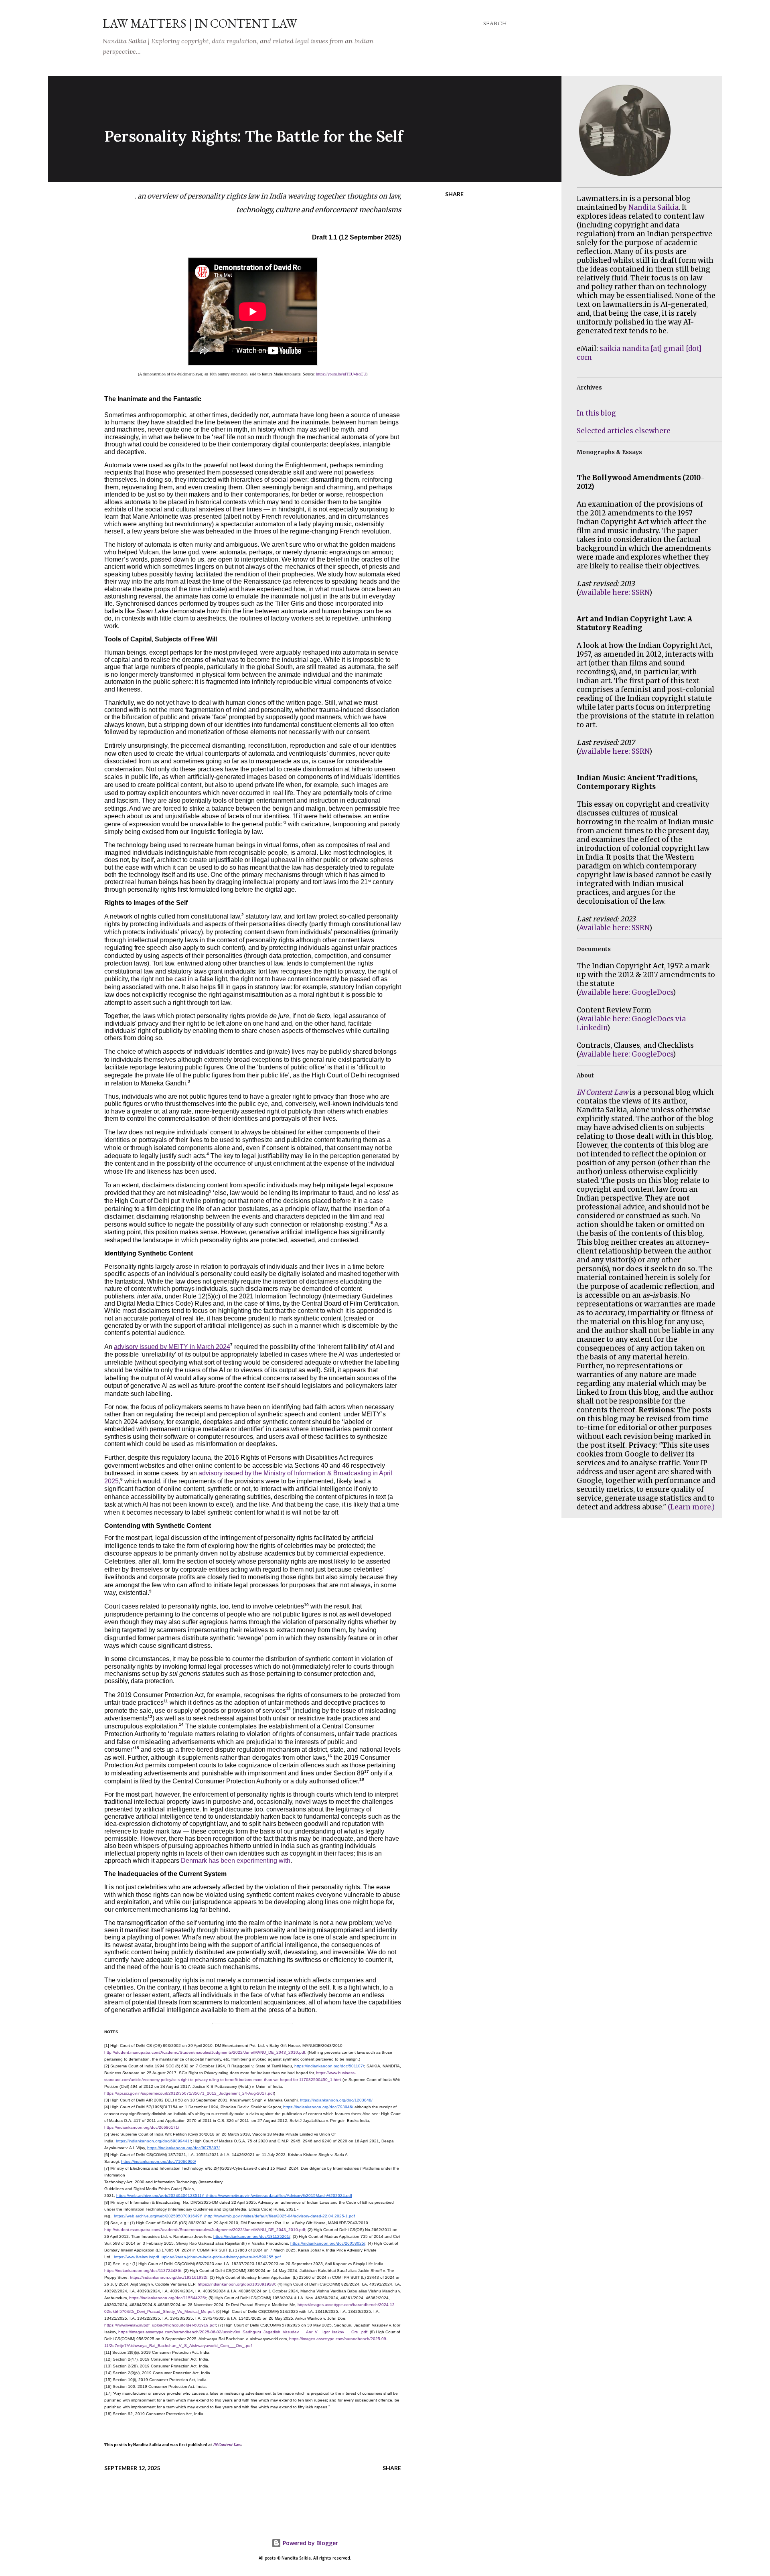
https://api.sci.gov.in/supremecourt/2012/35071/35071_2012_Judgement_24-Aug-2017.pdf (189, 2093)
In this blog (596, 413)
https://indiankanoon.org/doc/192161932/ (169, 2277)
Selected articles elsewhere (624, 431)
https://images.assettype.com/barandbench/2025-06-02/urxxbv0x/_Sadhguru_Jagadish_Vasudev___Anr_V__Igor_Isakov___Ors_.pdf (243, 2332)
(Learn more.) (691, 1507)
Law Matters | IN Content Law (200, 23)
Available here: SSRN (614, 592)
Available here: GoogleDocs (626, 992)
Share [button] (454, 194)
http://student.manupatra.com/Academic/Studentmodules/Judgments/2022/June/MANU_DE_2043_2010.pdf (205, 2052)
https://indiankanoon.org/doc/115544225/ (168, 2298)
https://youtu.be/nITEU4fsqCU (341, 374)
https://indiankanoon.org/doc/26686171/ (142, 2127)
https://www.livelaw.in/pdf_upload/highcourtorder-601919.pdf (160, 2325)
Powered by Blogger (310, 2543)
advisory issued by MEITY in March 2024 (172, 1347)
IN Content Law (227, 2445)
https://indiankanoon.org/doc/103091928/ (236, 2284)
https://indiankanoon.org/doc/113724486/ (143, 2271)
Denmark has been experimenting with (236, 1861)
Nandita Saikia (653, 207)
